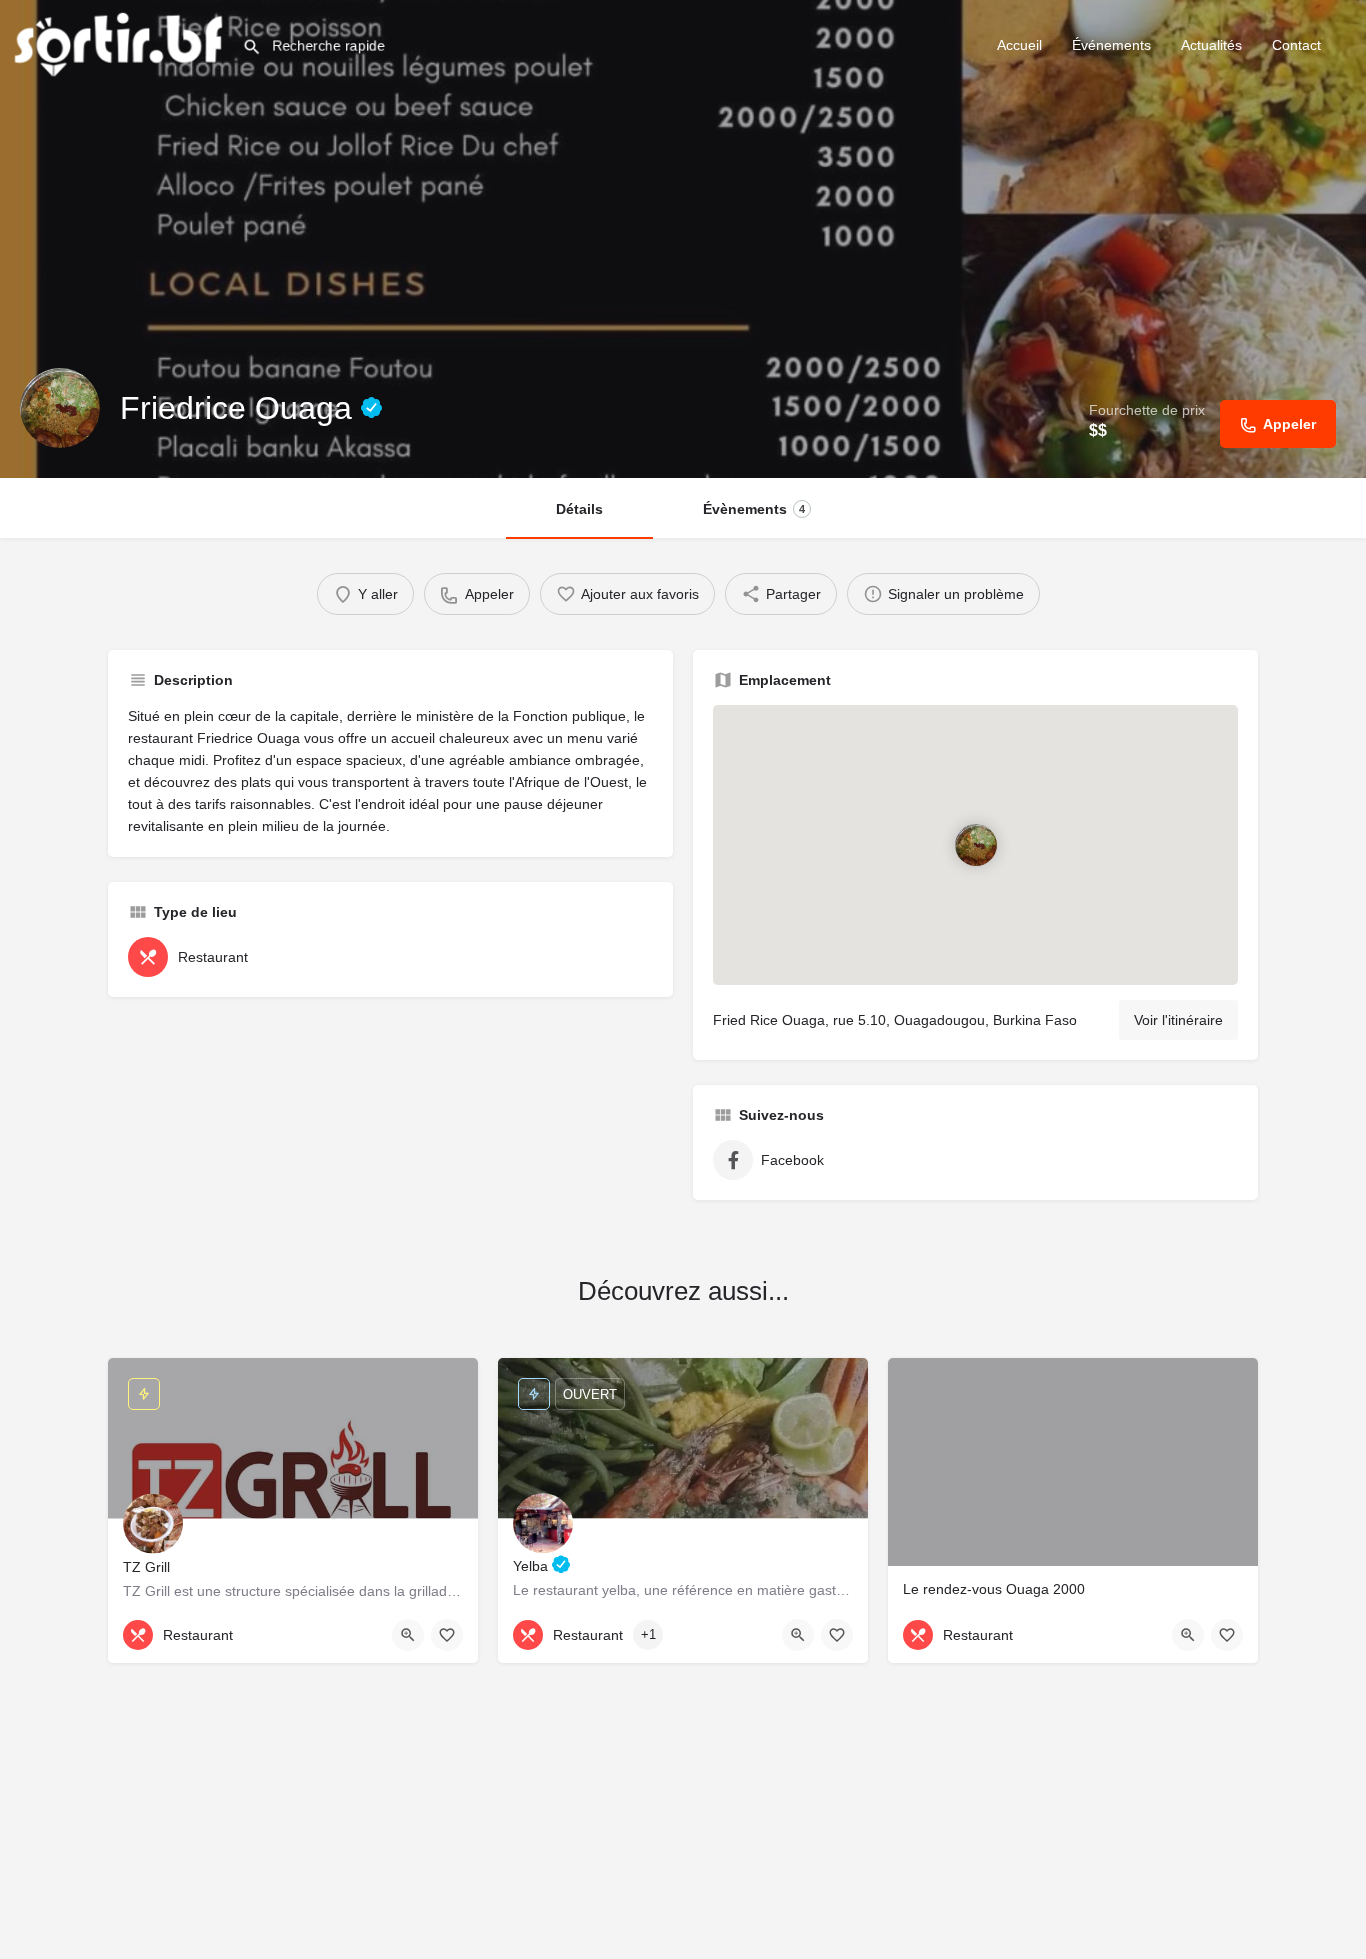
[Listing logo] (60, 408)
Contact (1296, 45)
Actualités (1211, 45)
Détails (579, 509)
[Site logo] (121, 43)
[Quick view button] (408, 1635)
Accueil (1019, 45)
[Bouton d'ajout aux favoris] (447, 1635)
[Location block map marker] (975, 845)
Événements (1111, 45)
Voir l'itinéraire (1178, 1020)
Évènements (754, 509)
